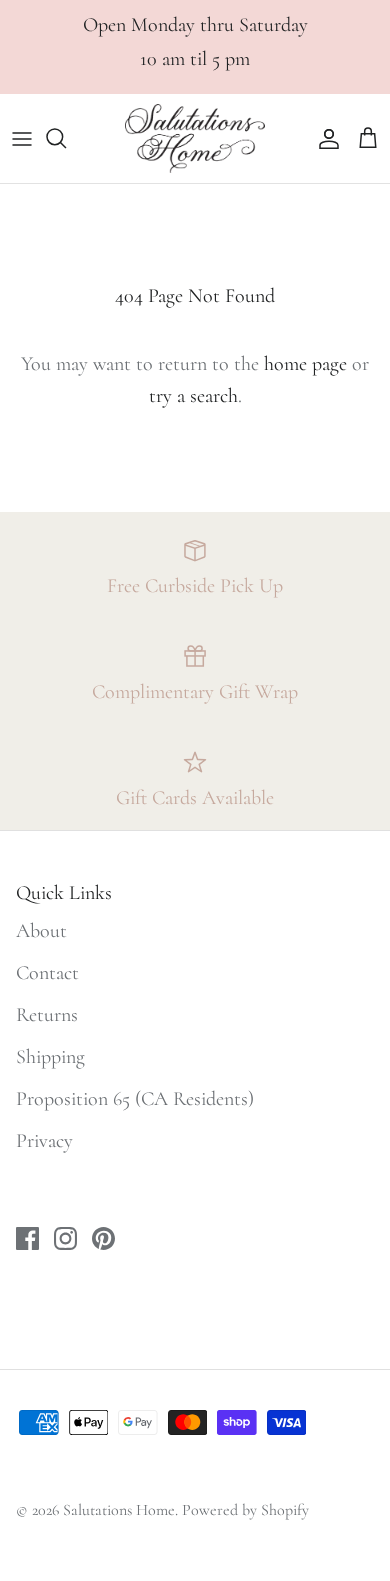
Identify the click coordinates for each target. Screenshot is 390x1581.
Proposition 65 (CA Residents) (135, 1099)
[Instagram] (65, 1238)
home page (305, 364)
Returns (47, 1015)
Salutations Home (119, 1510)
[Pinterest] (103, 1238)
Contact (47, 973)
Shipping (50, 1057)
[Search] (66, 138)
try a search (193, 396)
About (41, 931)
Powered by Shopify (245, 1510)
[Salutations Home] (195, 138)
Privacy (44, 1141)
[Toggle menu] (22, 138)
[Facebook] (27, 1238)
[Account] (324, 138)
